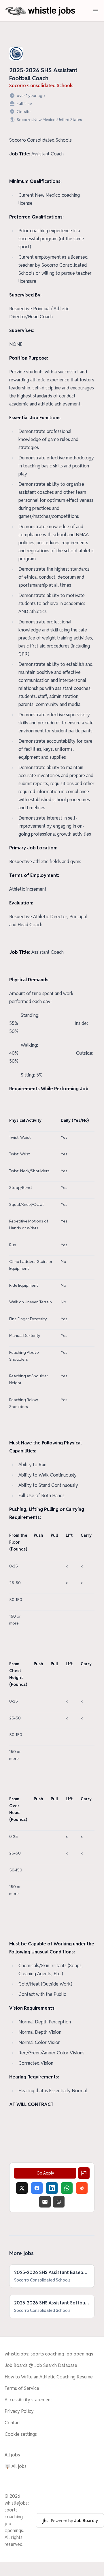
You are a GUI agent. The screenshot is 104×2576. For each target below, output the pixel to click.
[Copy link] (59, 2202)
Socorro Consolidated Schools (41, 86)
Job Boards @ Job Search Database (41, 2365)
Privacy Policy (19, 2411)
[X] (22, 2188)
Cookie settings (21, 2434)
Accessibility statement (28, 2400)
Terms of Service (22, 2388)
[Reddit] (82, 2188)
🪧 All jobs (16, 2466)
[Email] (45, 2202)
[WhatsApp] (67, 2188)
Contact (13, 2423)
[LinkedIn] (52, 2188)
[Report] (84, 2173)
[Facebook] (37, 2188)
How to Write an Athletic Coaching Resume (49, 2377)
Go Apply (45, 2173)
